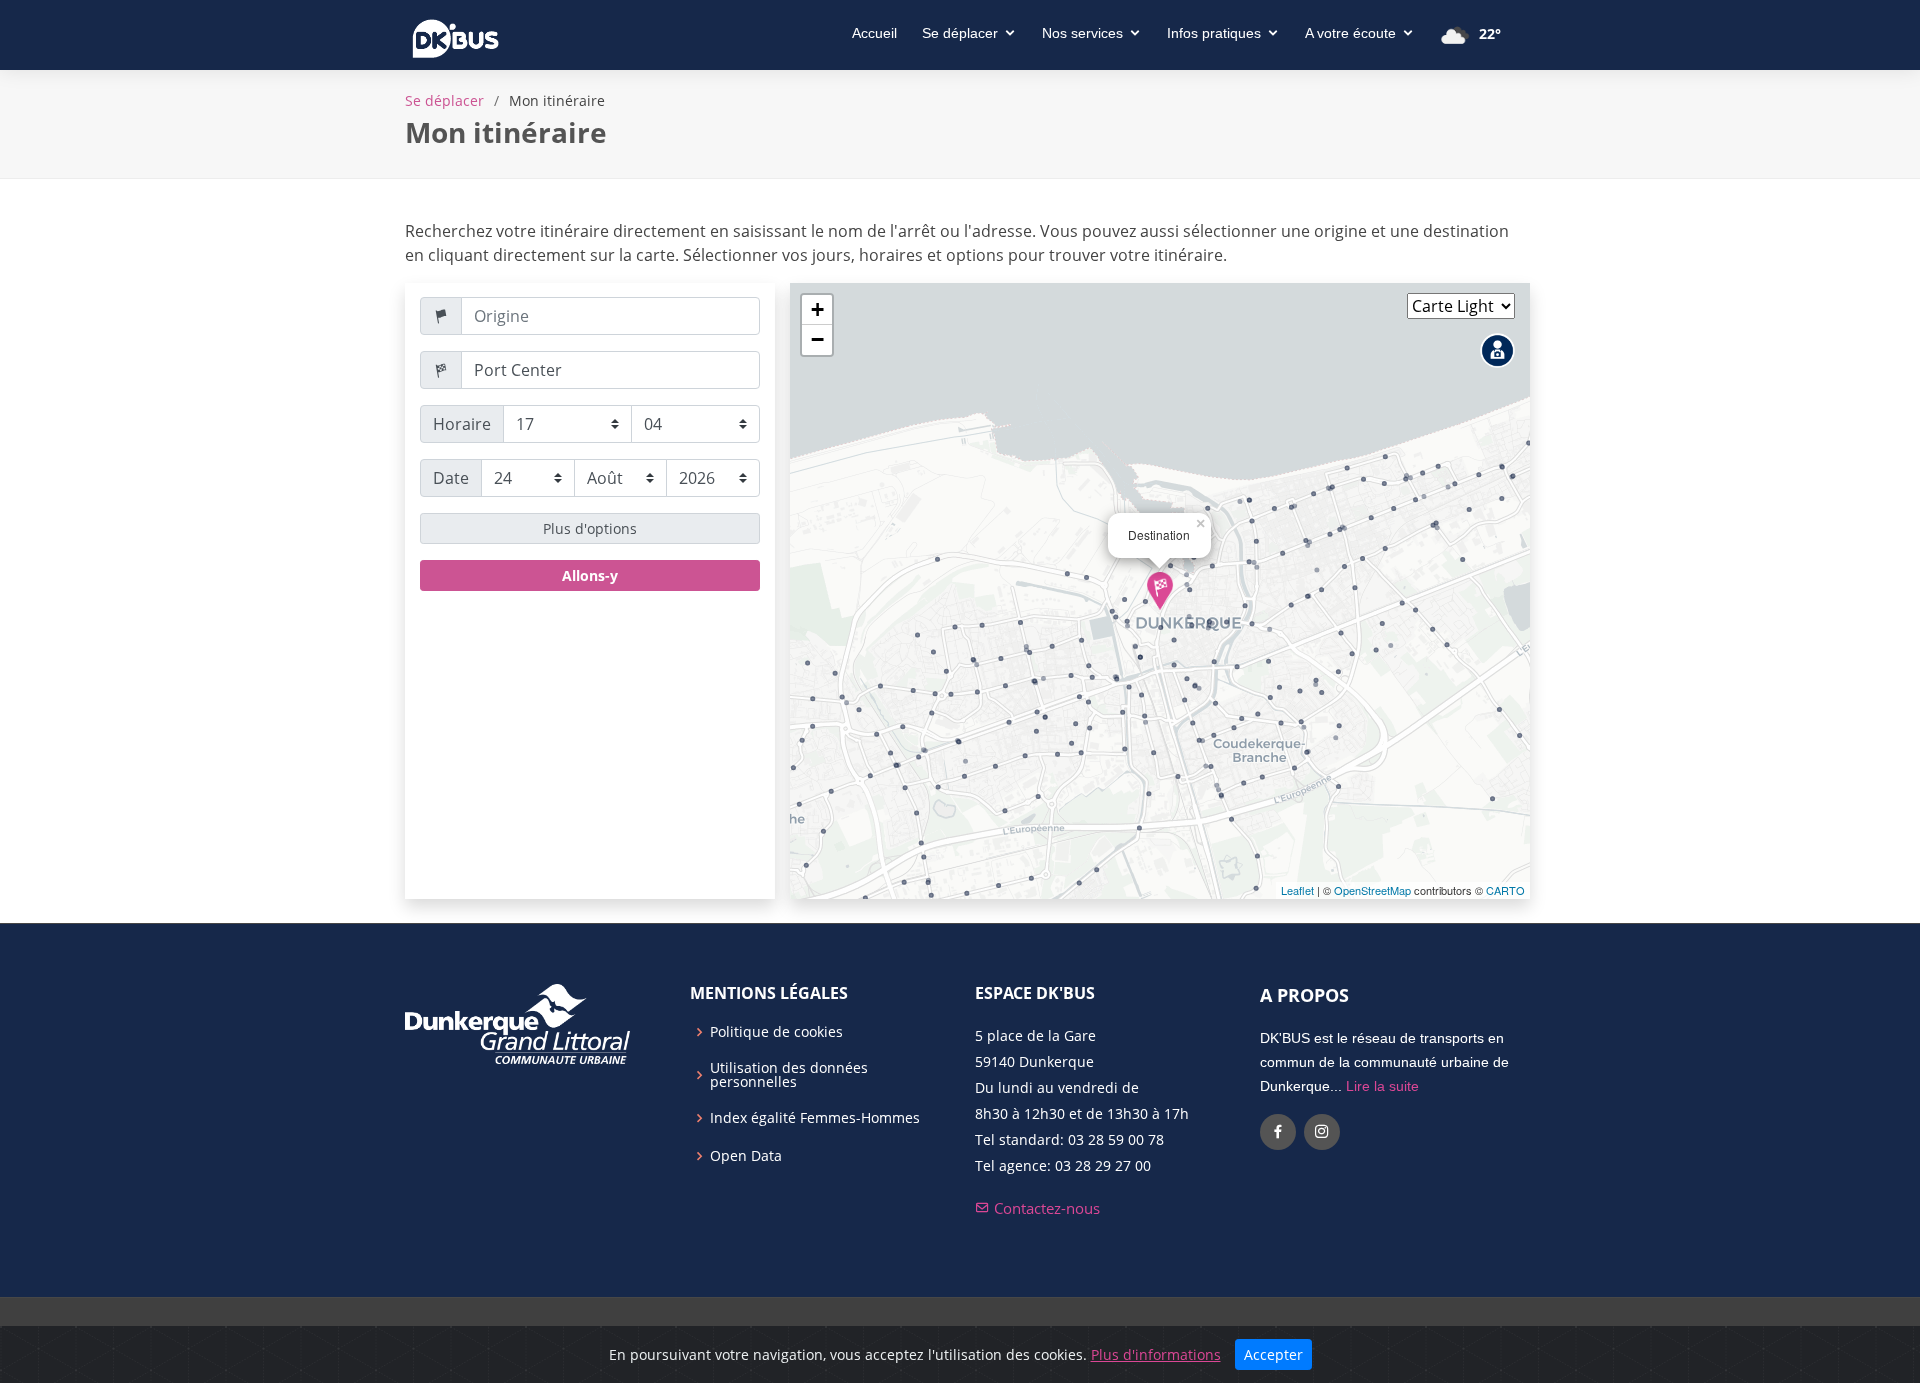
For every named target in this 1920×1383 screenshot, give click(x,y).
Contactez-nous (1045, 1208)
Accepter (1273, 1354)
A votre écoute (1350, 33)
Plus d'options (590, 528)
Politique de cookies (776, 1032)
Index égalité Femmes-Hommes (815, 1118)
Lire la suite (1382, 1086)
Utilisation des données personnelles (789, 1075)
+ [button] (817, 309)
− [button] (817, 339)
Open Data (746, 1156)
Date (451, 478)
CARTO (1505, 890)
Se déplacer (960, 33)
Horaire (462, 424)
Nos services (1082, 33)
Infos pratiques (1214, 33)
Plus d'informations (1156, 1354)
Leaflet (1297, 890)
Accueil (874, 33)
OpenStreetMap (1372, 890)
